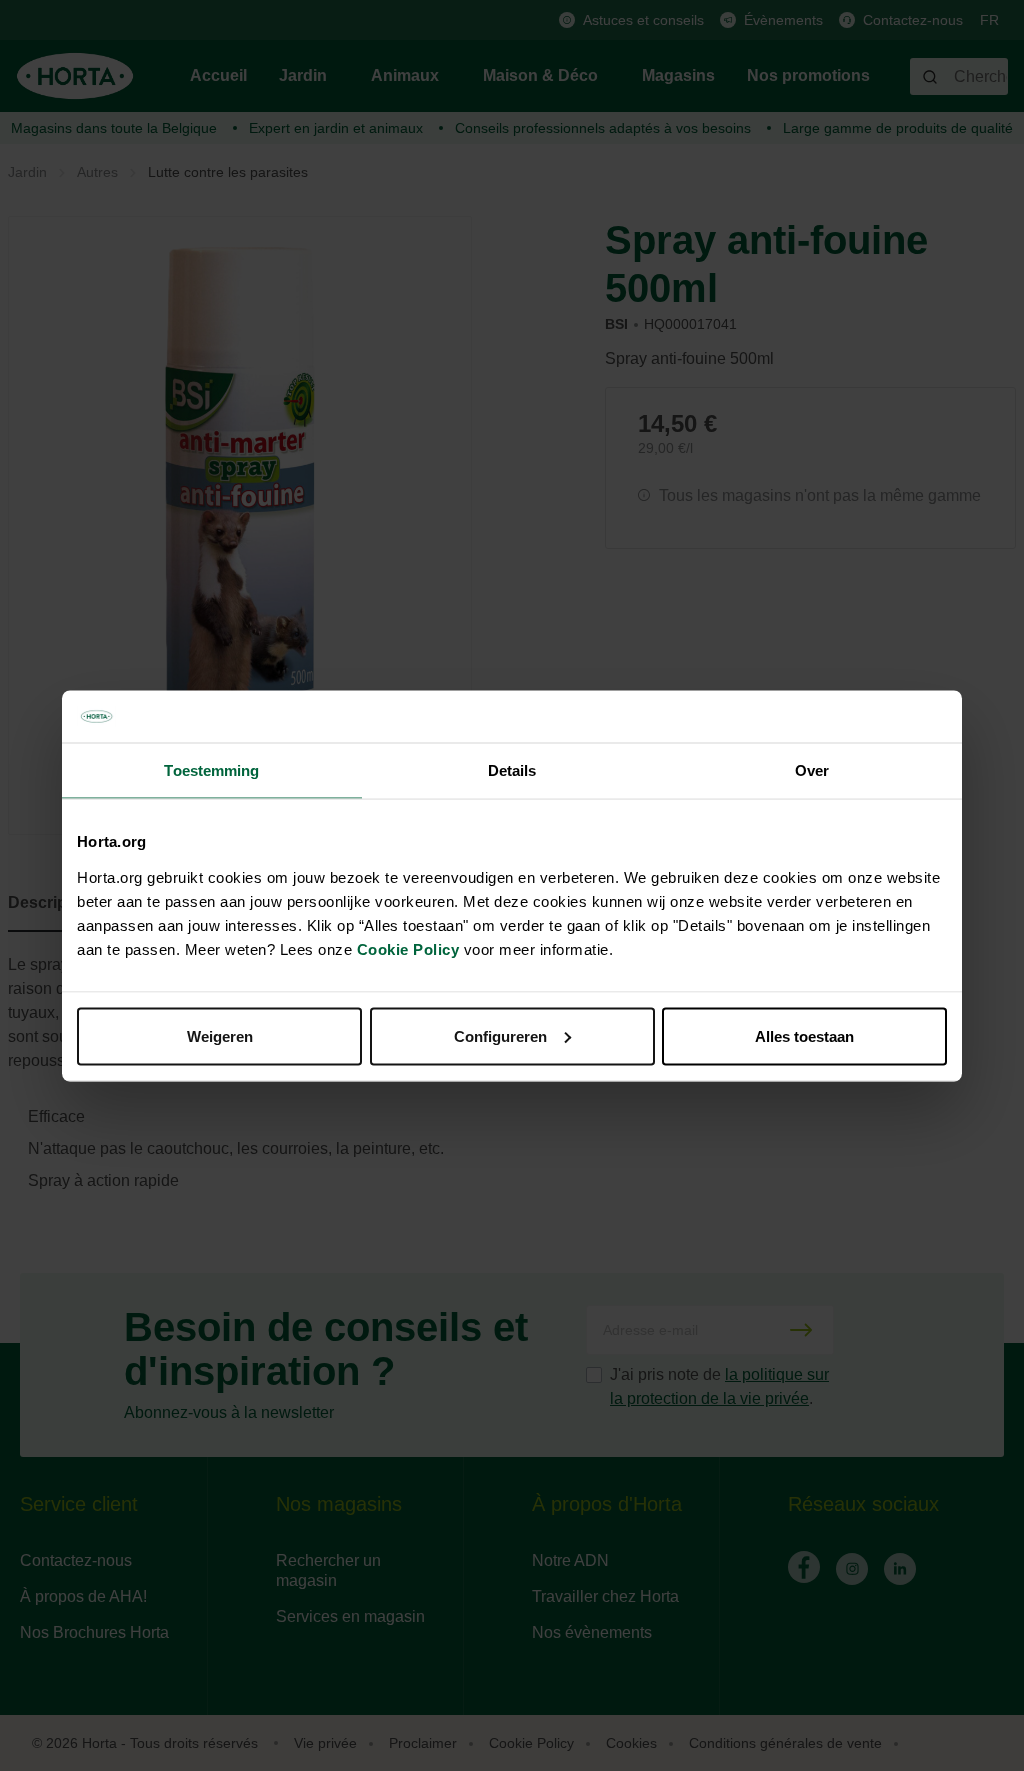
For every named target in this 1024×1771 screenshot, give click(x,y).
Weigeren (220, 1035)
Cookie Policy (408, 948)
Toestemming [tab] (211, 770)
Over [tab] (812, 770)
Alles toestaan (804, 1035)
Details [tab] (512, 770)
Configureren (500, 1035)
